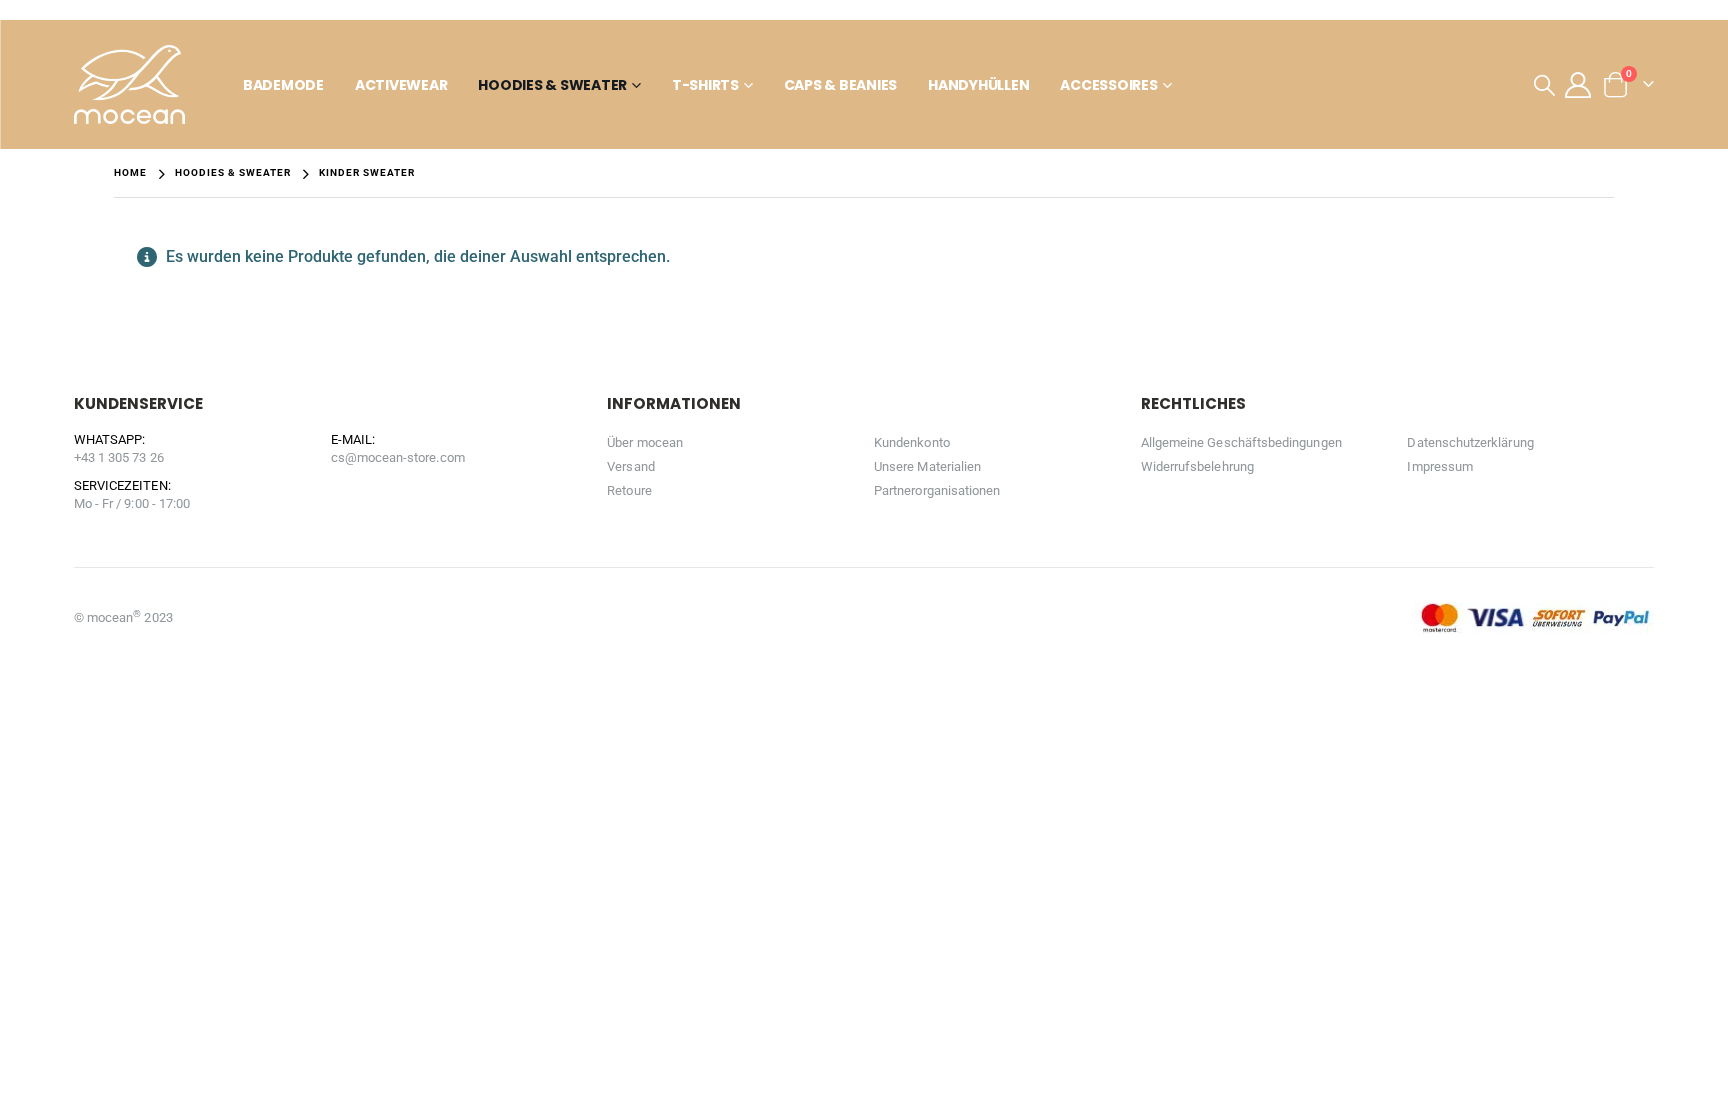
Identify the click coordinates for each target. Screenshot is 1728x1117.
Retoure (629, 490)
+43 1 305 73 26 (119, 457)
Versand (630, 466)
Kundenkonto (912, 442)
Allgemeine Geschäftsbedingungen (1241, 442)
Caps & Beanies (841, 85)
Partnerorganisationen (937, 490)
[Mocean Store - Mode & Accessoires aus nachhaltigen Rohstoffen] (129, 84)
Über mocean (645, 442)
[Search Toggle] (1544, 85)
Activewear (401, 85)
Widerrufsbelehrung (1197, 466)
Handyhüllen (978, 85)
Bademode (283, 85)
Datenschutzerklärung (1470, 442)
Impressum (1440, 466)
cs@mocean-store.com (398, 457)
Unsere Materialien (927, 466)
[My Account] (1578, 85)
